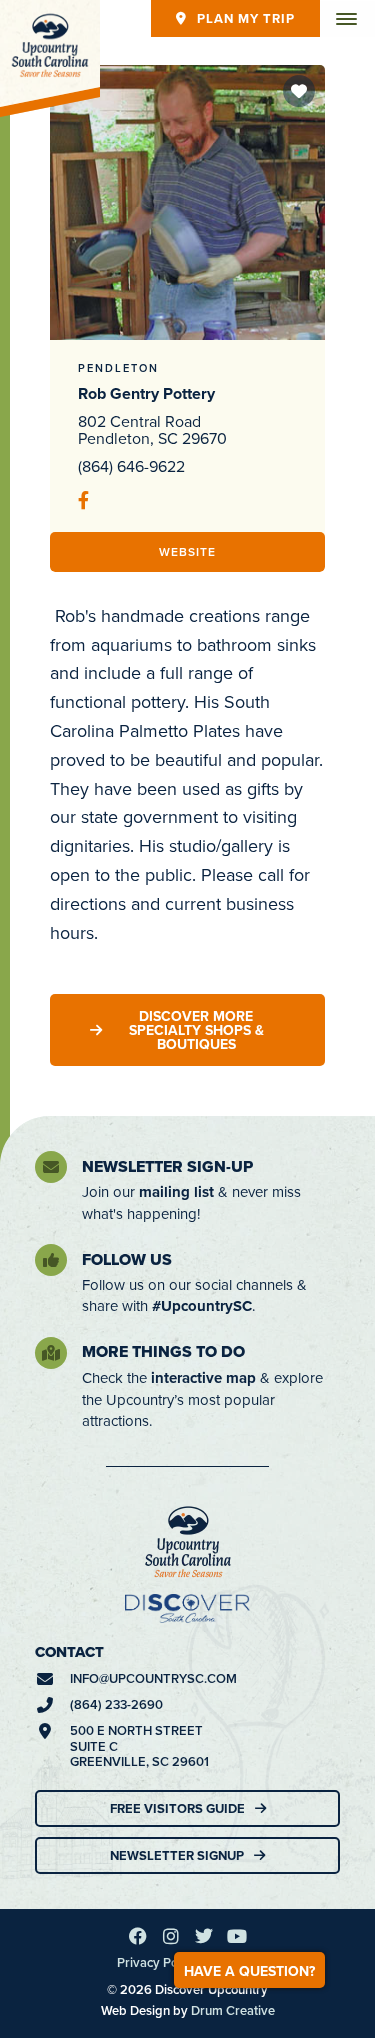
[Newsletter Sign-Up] (51, 1167)
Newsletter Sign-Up (167, 1166)
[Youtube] (237, 1936)
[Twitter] (204, 1936)
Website (187, 551)
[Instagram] (171, 1936)
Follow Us (127, 1259)
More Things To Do (163, 1351)
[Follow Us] (51, 1260)
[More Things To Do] (51, 1353)
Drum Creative (233, 2010)
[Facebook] (138, 1936)
